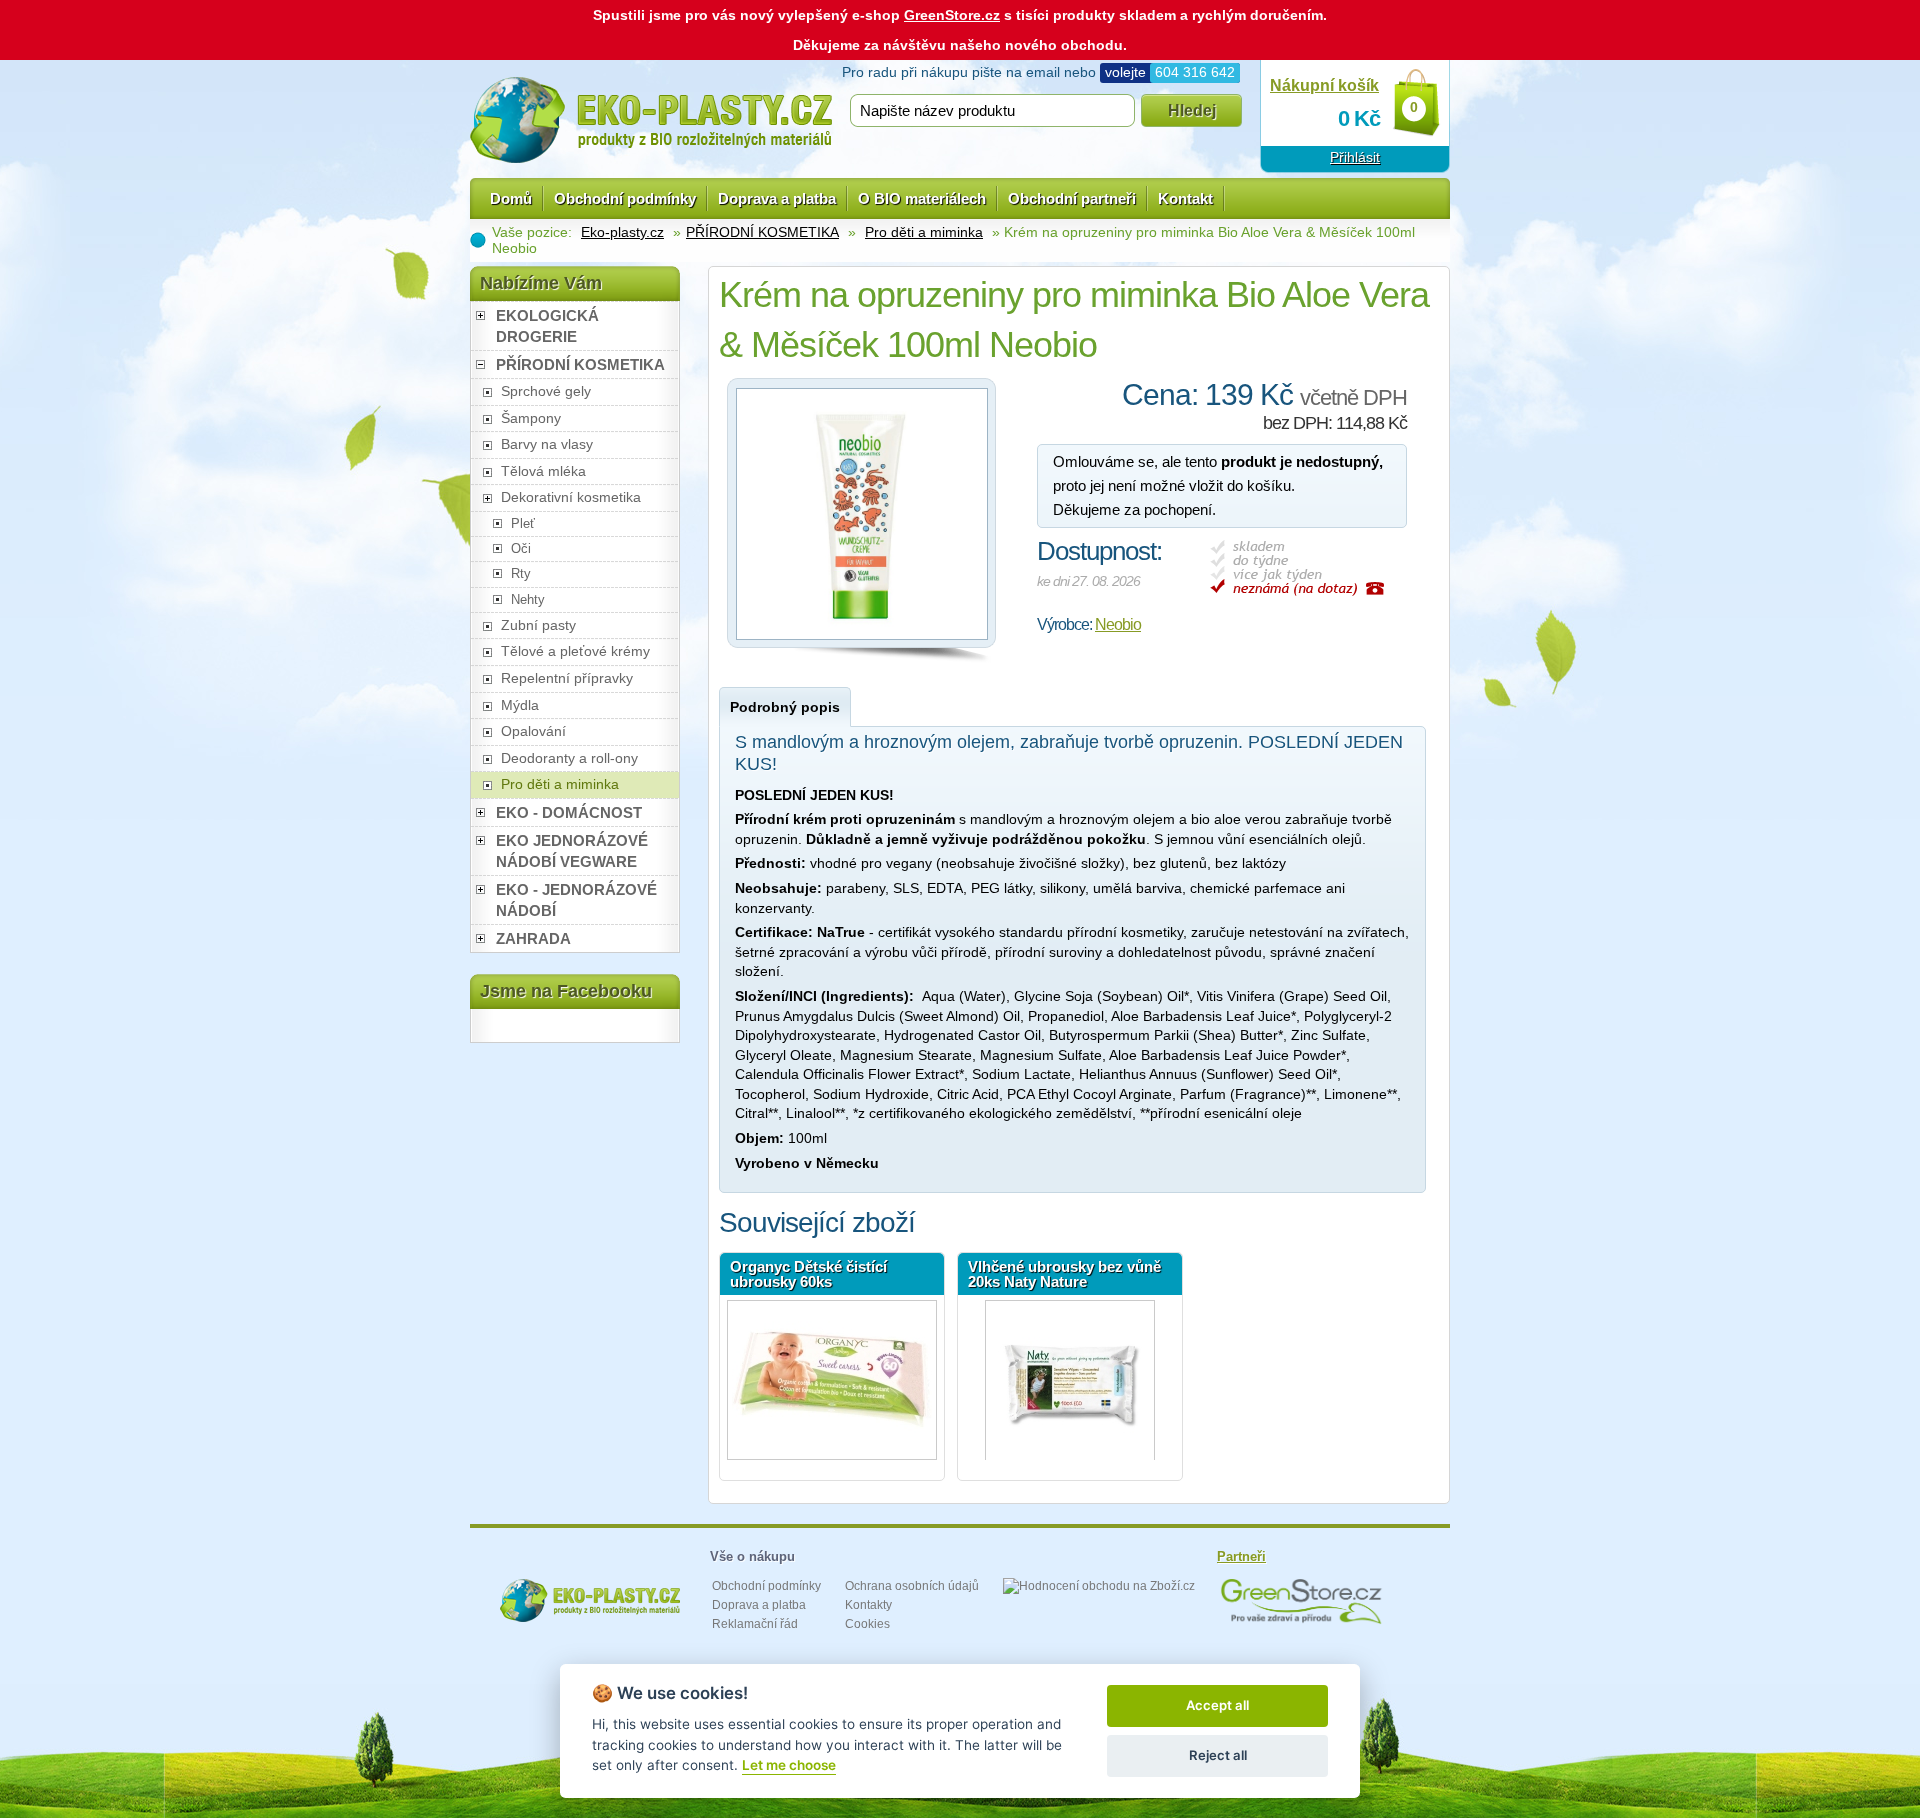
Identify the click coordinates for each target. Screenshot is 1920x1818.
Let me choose (789, 1765)
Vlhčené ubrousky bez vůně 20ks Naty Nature (1064, 1274)
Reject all (1218, 1755)
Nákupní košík (1324, 85)
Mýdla (520, 705)
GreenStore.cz (952, 15)
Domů (511, 198)
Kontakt (1185, 198)
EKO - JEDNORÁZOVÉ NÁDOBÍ (576, 900)
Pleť (523, 523)
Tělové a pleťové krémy (575, 651)
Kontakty (868, 1605)
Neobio (1118, 624)
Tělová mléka (543, 471)
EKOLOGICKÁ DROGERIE (547, 326)
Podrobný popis (785, 707)
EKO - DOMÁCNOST (569, 812)
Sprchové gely (546, 391)
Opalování (533, 731)
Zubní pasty (538, 625)
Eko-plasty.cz (622, 232)
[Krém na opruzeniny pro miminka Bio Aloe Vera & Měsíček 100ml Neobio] (862, 645)
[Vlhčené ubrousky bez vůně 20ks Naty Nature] (1070, 1380)
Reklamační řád (755, 1624)
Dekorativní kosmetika (571, 497)
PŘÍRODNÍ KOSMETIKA (762, 232)
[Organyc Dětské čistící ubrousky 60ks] (832, 1380)
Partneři (1241, 1556)
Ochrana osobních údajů (912, 1586)
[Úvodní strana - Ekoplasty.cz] (651, 120)
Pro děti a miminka (924, 232)
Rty (521, 573)
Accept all (1217, 1705)
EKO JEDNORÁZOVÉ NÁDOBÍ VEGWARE (572, 851)
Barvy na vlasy (547, 444)
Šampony (531, 418)
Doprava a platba (777, 198)
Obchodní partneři (1072, 198)
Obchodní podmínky (625, 198)
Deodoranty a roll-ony (569, 758)
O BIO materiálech (922, 198)
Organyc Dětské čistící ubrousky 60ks (808, 1274)
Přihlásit (1355, 157)
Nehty (528, 599)
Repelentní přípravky (567, 678)
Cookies (867, 1624)
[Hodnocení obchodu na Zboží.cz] (1099, 1586)
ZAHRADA (533, 938)
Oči (521, 548)
